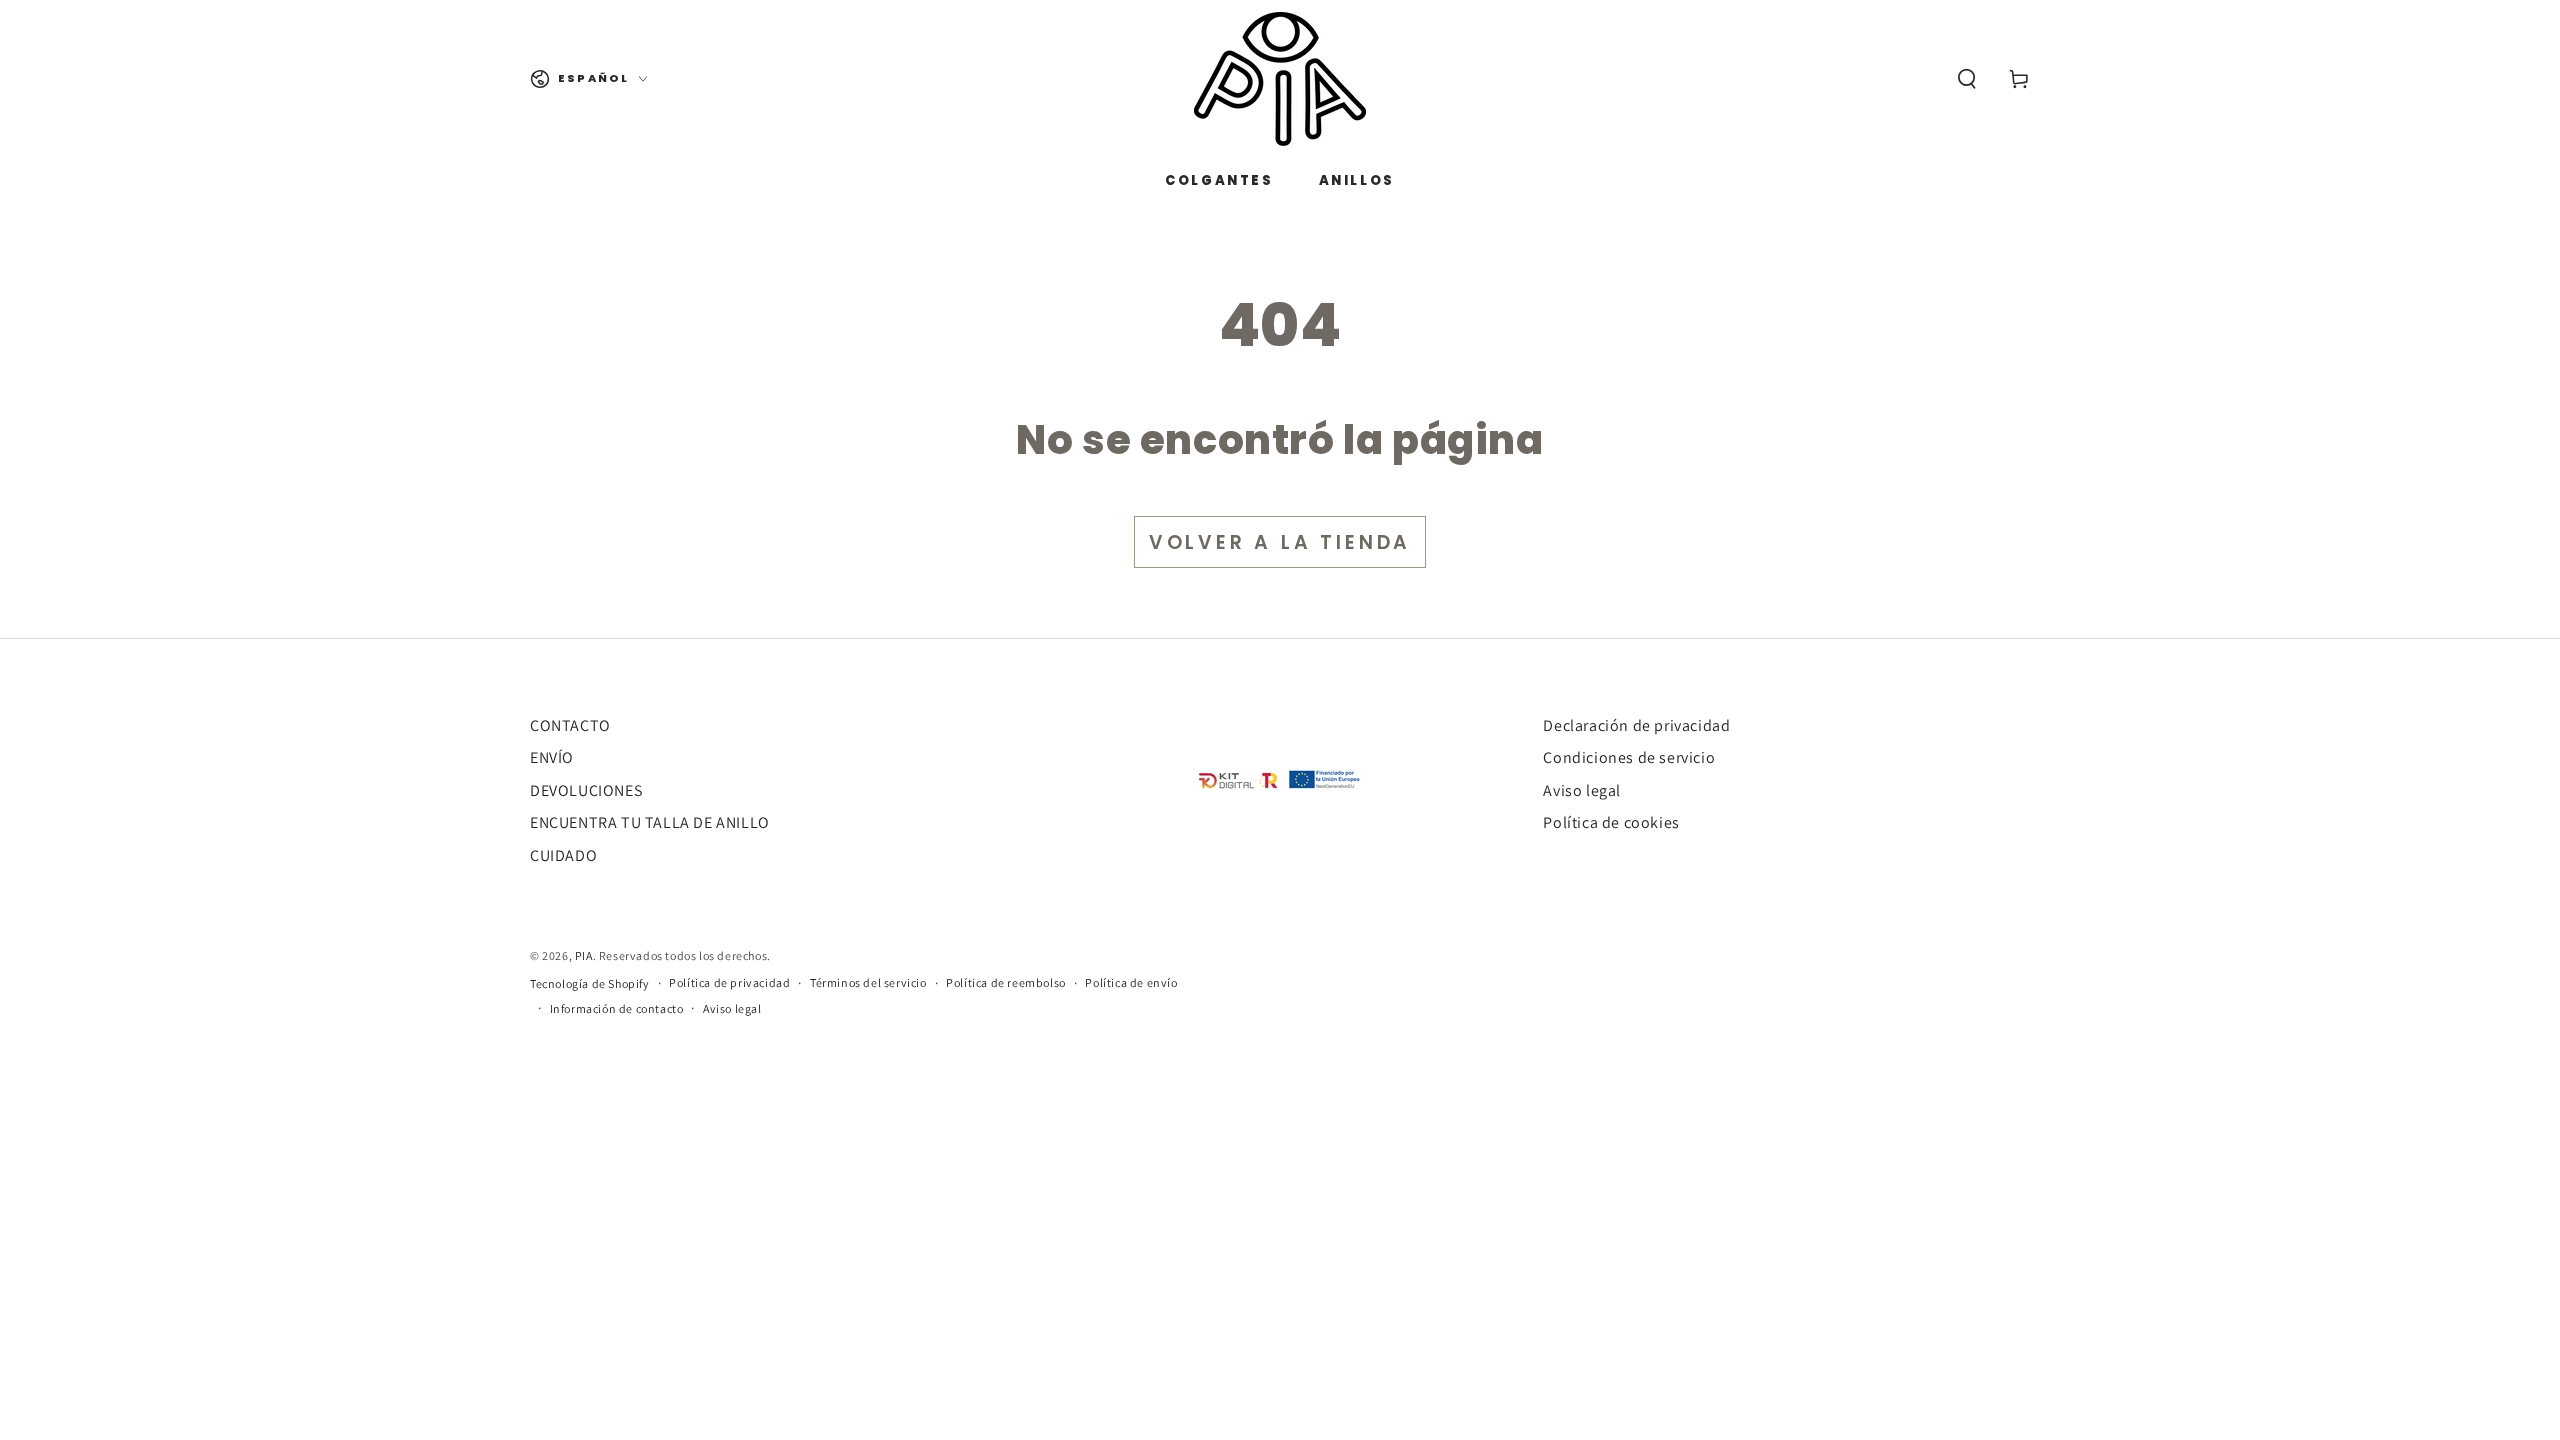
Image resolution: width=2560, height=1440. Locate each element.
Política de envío (1131, 982)
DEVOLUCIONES (586, 790)
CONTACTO (570, 725)
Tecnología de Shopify (590, 983)
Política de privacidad (729, 982)
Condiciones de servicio (1629, 757)
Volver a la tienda (1280, 542)
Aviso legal (1582, 790)
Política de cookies (1611, 822)
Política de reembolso (1006, 982)
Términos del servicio (868, 982)
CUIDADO (563, 855)
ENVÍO (552, 757)
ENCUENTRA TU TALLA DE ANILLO (650, 822)
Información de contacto (617, 1008)
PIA (584, 955)
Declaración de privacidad (1636, 725)
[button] (1967, 79)
